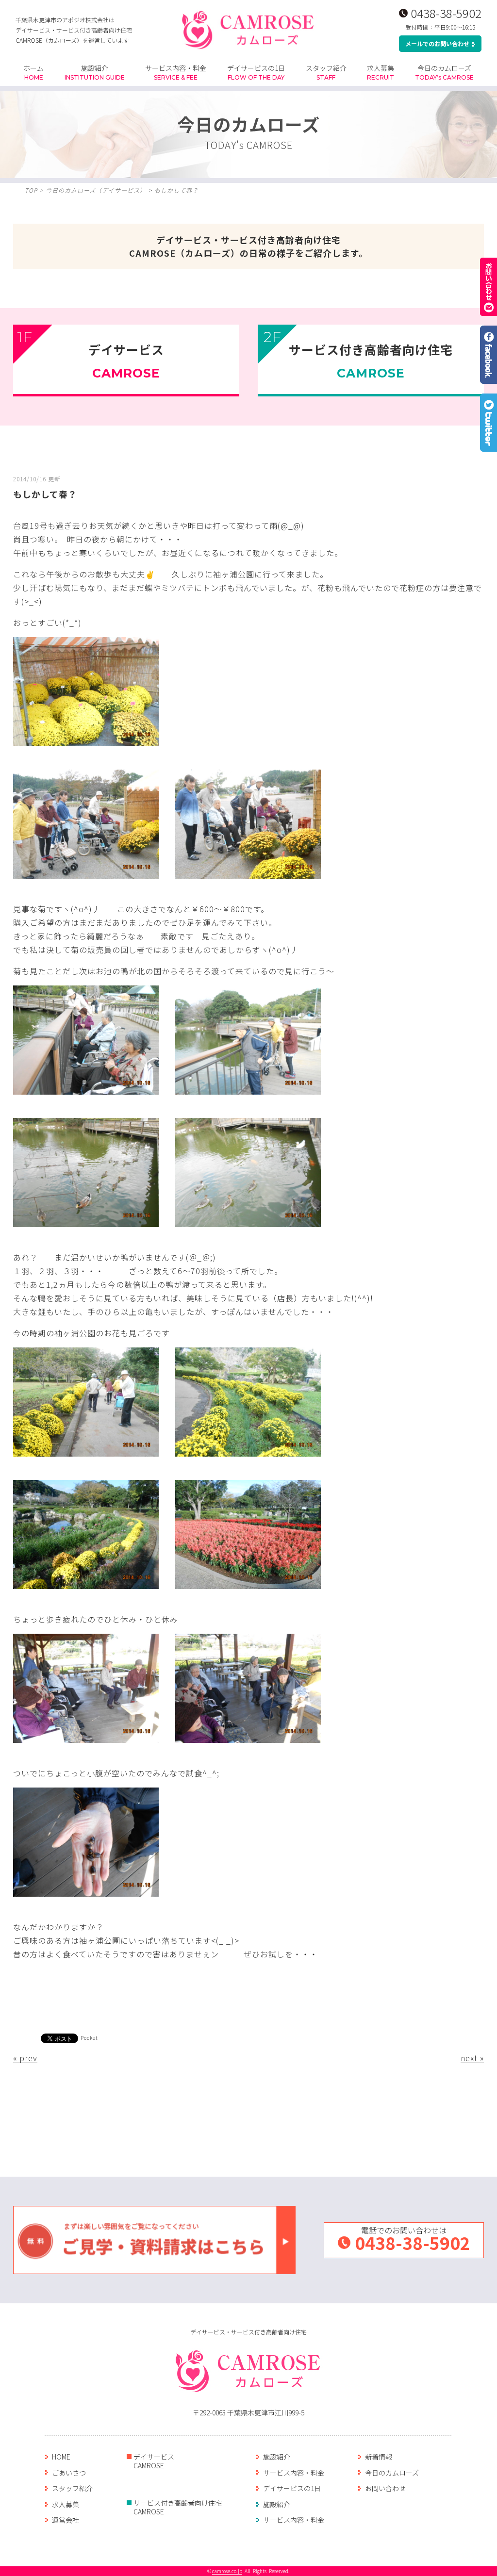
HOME (61, 2457)
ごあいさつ (69, 2473)
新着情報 (379, 2457)
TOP (31, 190)
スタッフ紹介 (326, 72)
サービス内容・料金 (176, 72)
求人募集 (381, 72)
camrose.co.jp (227, 2571)
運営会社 (66, 2520)
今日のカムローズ (444, 72)
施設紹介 (95, 72)
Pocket (89, 2038)
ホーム (33, 72)
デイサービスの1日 (256, 72)
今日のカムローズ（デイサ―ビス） (96, 190)
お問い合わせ (385, 2488)
